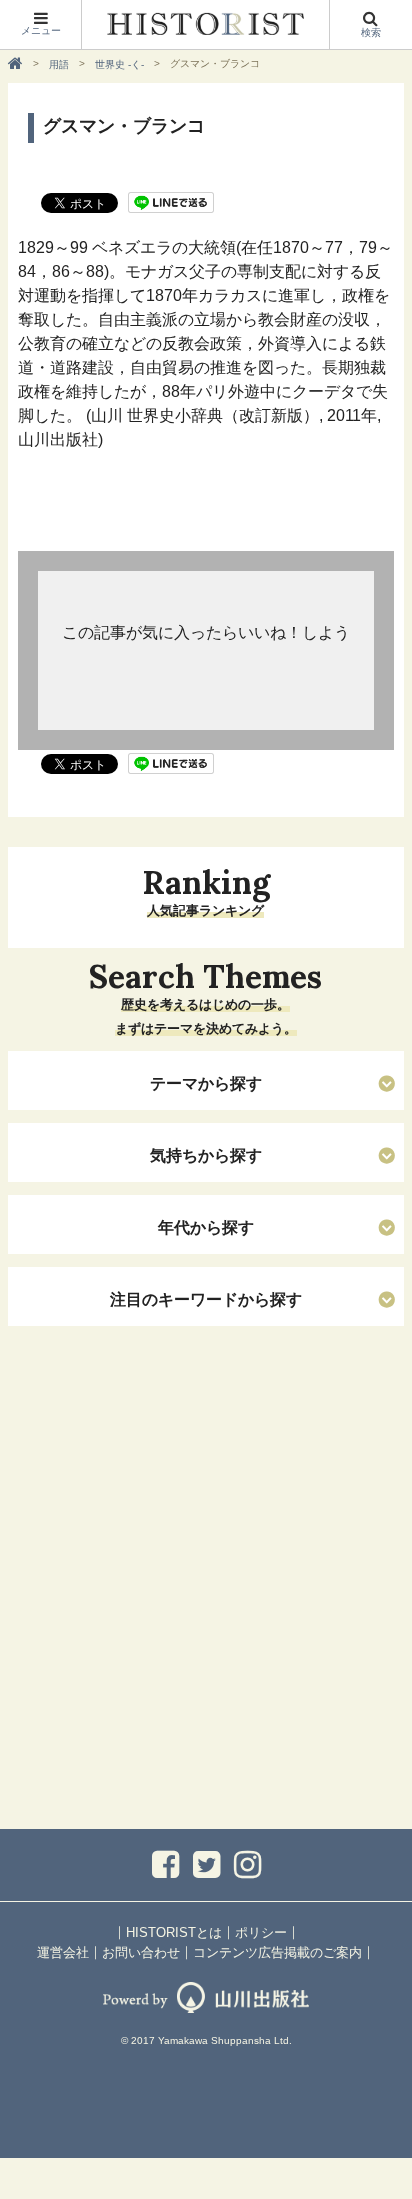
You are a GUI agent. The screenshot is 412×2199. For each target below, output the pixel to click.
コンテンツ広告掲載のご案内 (277, 1952)
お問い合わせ (141, 1952)
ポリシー (261, 1932)
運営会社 (63, 1952)
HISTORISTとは (174, 1932)
